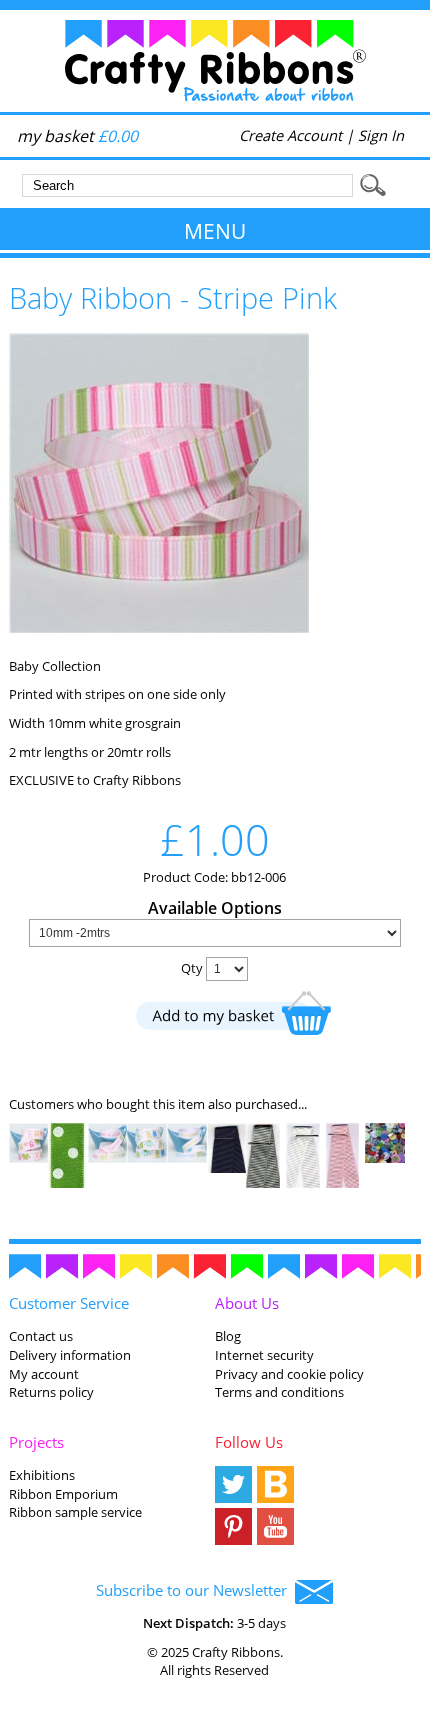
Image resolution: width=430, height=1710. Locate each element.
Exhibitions (42, 1475)
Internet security (264, 1355)
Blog (228, 1336)
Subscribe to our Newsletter (195, 1590)
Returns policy (51, 1392)
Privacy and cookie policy (289, 1374)
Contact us (41, 1336)
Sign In (381, 135)
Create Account (290, 135)
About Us (247, 1303)
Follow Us (249, 1442)
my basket (77, 136)
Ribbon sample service (75, 1512)
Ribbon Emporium (63, 1494)
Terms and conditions (279, 1392)
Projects (36, 1442)
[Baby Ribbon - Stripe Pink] (159, 628)
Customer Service (69, 1303)
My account (44, 1374)
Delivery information (70, 1355)
